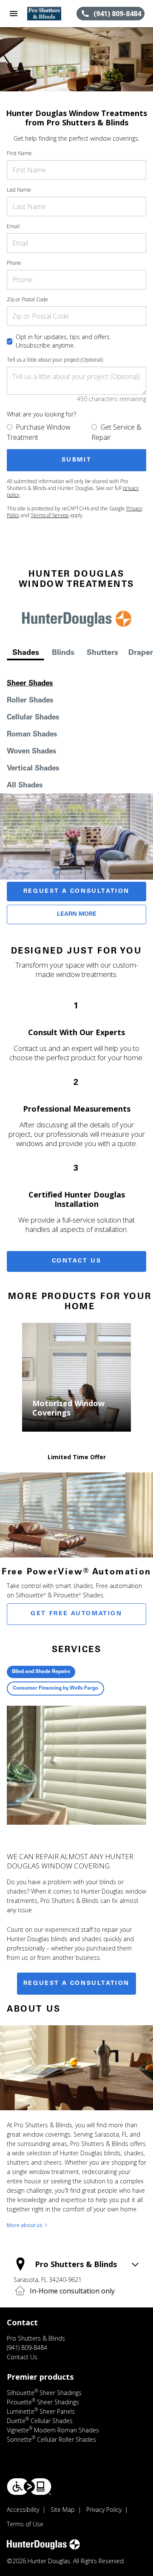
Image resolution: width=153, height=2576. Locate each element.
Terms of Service (50, 515)
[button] (14, 14)
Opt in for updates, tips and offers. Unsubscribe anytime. (63, 341)
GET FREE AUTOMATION (76, 1614)
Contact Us (77, 1261)
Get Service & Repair (116, 432)
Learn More (77, 914)
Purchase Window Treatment (39, 432)
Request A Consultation (76, 892)
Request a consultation (76, 1984)
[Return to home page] (52, 14)
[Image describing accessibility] (29, 2487)
